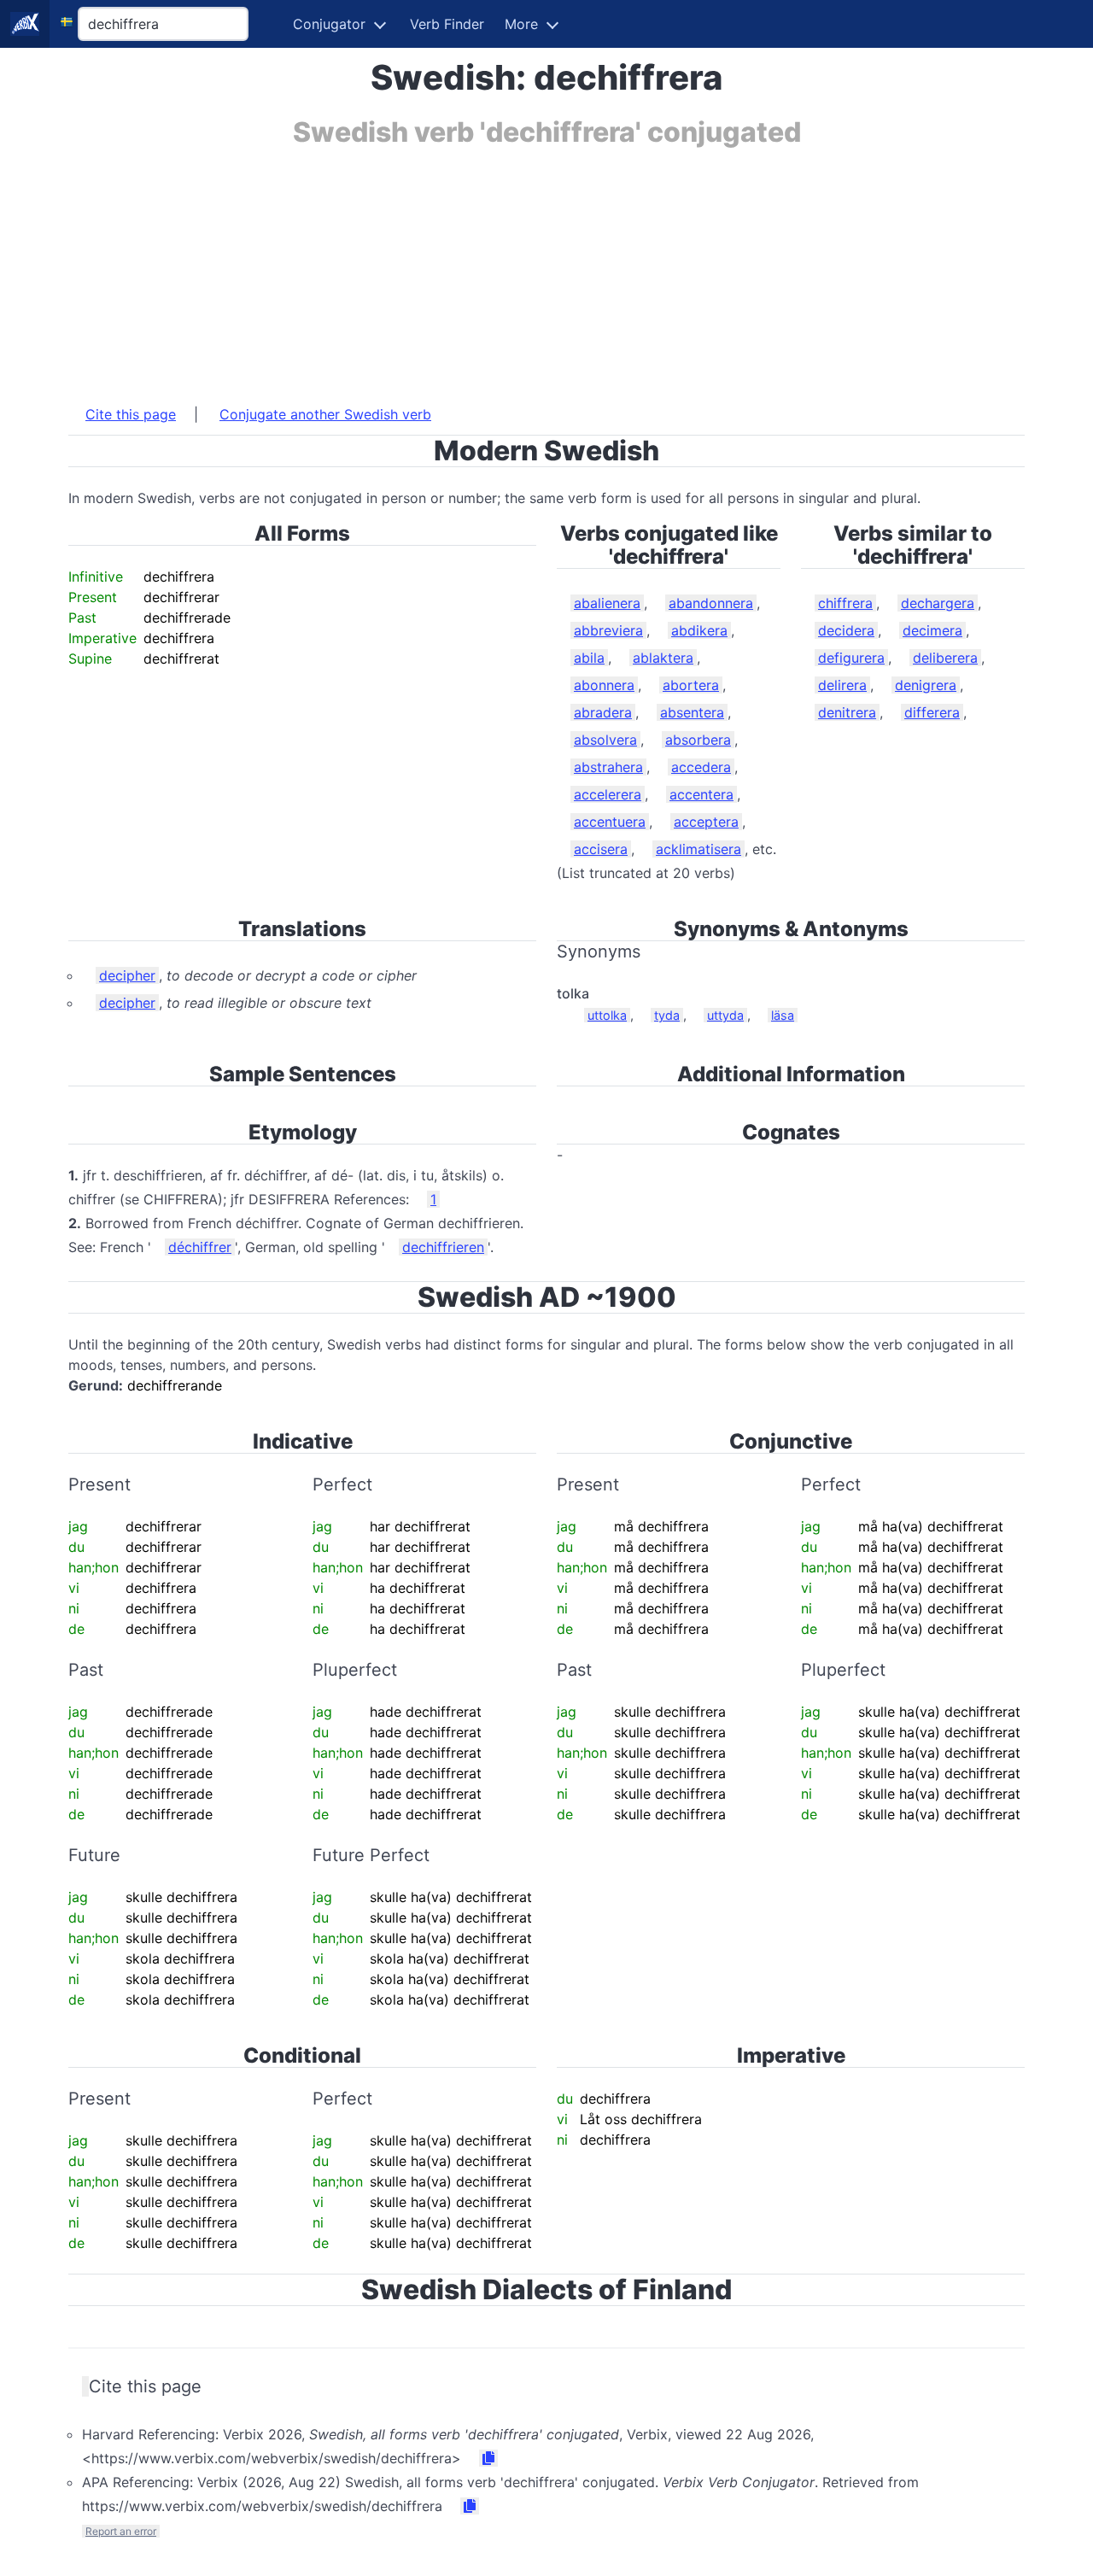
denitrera (847, 712)
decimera (932, 630)
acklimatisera (698, 849)
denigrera (926, 685)
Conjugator (329, 24)
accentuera (610, 822)
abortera (691, 685)
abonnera (604, 685)
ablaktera (663, 658)
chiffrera (845, 603)
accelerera (608, 794)
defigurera (851, 658)
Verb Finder (447, 24)
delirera (842, 685)
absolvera (605, 740)
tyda (667, 1015)
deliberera (945, 658)
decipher (127, 975)
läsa (783, 1015)
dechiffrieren (443, 1247)
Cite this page (131, 414)
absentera (692, 712)
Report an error (121, 2531)
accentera (701, 794)
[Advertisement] (546, 267)
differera (932, 712)
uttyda (725, 1015)
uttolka (607, 1015)
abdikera (699, 630)
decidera (846, 630)
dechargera (938, 603)
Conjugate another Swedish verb (325, 414)
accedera (701, 767)
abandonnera (711, 603)
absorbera (698, 740)
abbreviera (608, 630)
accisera (601, 849)
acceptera (706, 822)
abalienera (607, 603)
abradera (603, 712)
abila (589, 658)
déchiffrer (200, 1247)
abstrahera (608, 767)
